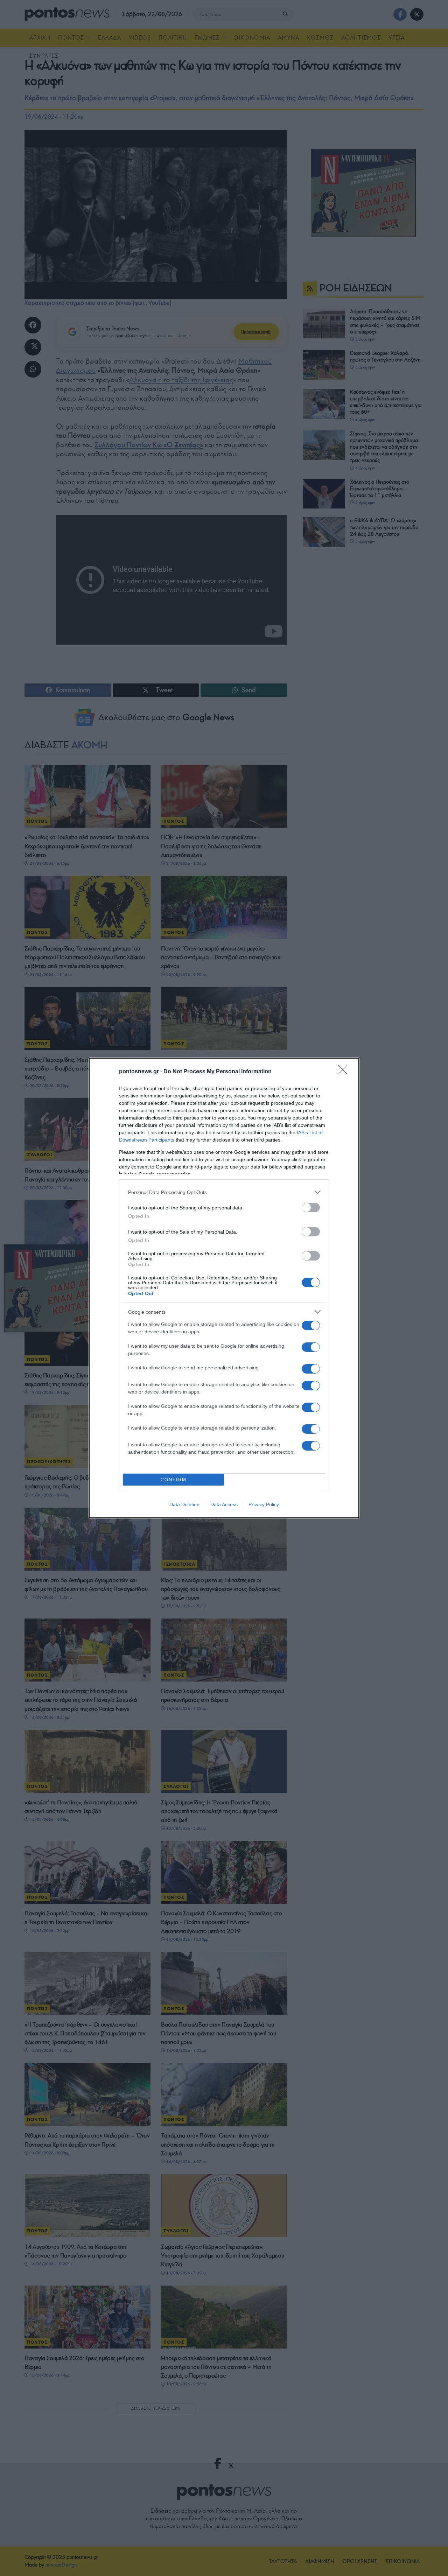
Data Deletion (184, 1504)
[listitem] (224, 1192)
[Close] (345, 1072)
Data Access (224, 1504)
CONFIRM (174, 1480)
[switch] (311, 1208)
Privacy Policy (264, 1504)
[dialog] (224, 1288)
